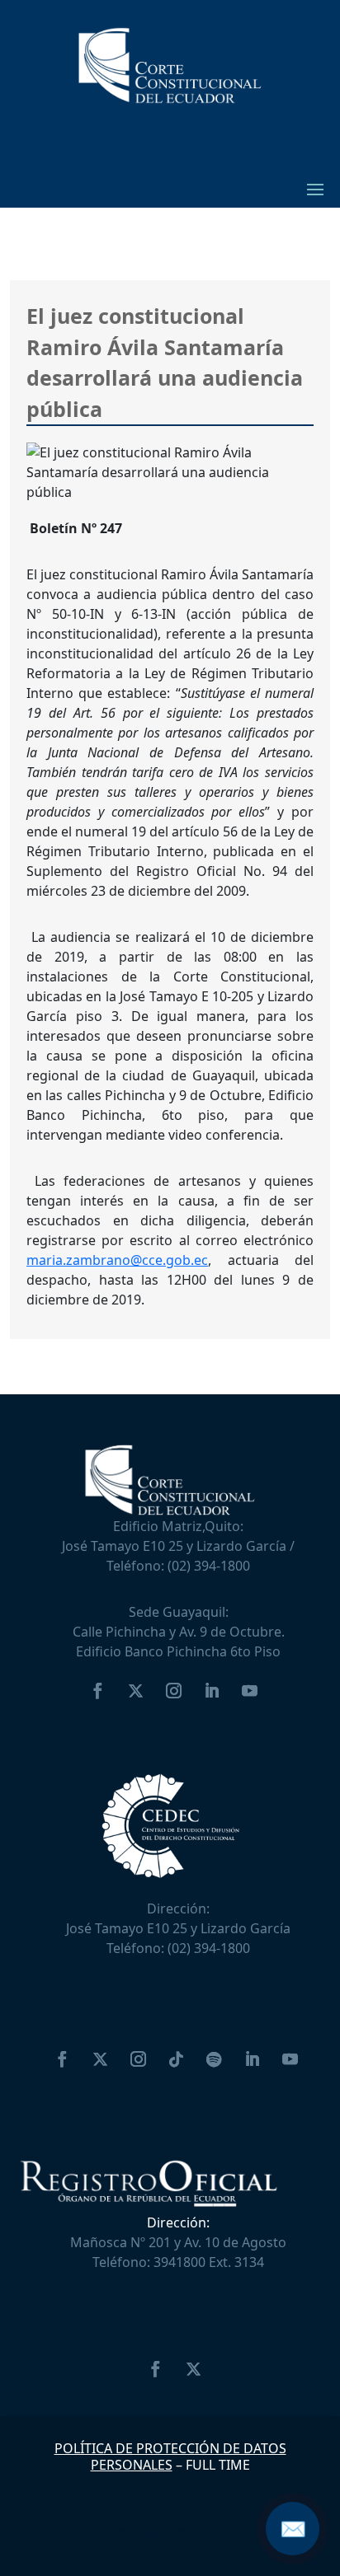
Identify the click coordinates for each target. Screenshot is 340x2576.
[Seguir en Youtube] (249, 1691)
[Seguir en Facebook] (97, 1691)
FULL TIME (218, 2465)
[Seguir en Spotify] (214, 2059)
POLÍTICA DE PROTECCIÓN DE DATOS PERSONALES (170, 2456)
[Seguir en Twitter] (135, 1691)
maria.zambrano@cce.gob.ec (117, 1260)
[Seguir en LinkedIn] (211, 1691)
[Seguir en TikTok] (176, 2059)
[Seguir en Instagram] (173, 1691)
